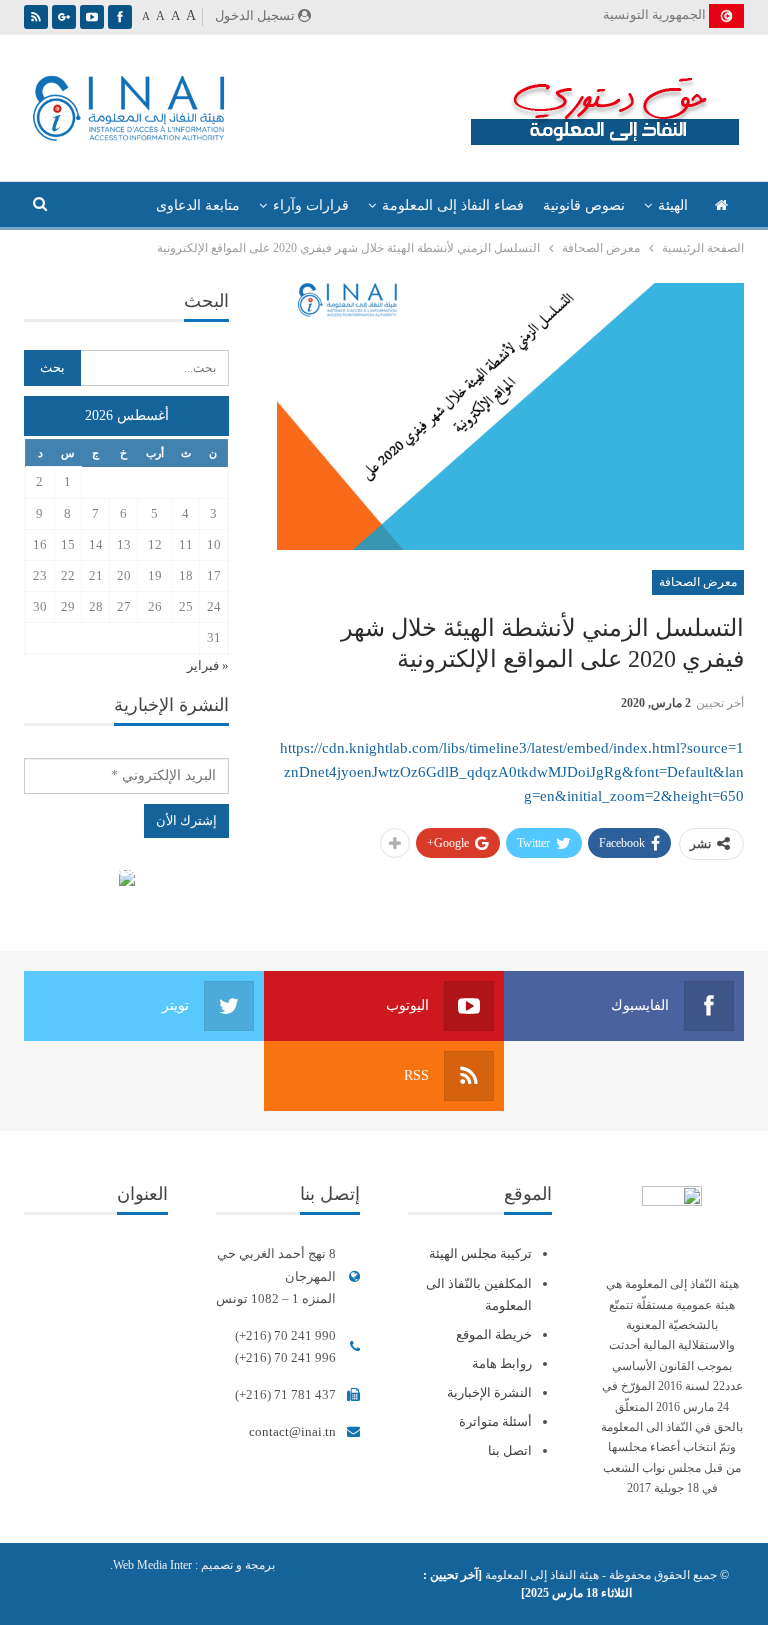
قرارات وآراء (311, 205)
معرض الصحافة (698, 582)
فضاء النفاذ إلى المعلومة (453, 205)
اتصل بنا (510, 1450)
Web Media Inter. (151, 1565)
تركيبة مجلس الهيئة (480, 1253)
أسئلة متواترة (495, 1421)
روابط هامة (502, 1363)
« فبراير (208, 665)
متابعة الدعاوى (198, 205)
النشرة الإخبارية (489, 1392)
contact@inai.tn (292, 1431)
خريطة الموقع (494, 1334)
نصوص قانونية (584, 205)
